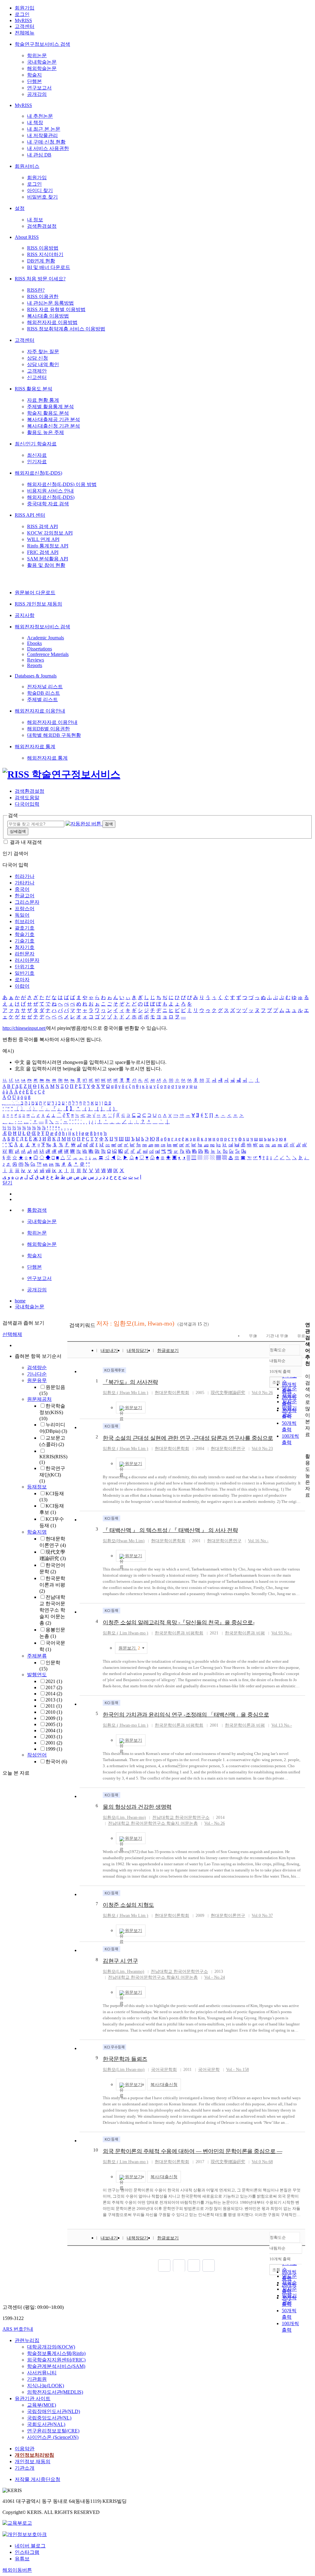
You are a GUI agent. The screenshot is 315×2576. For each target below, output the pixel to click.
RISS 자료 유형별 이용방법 (56, 309)
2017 (54, 1687)
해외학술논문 (42, 68)
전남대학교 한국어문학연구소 (181, 1817)
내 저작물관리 (42, 135)
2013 (54, 1700)
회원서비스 (27, 166)
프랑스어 (25, 909)
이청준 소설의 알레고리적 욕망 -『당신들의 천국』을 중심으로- (179, 1622)
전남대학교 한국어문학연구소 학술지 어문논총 (52, 1610)
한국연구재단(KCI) (52, 1475)
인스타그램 (27, 2552)
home (20, 1301)
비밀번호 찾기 (42, 197)
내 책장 (35, 122)
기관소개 (25, 2468)
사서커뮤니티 (42, 2373)
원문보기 (134, 1408)
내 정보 (35, 220)
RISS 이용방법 (43, 248)
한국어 (56, 1762)
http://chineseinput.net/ (24, 1028)
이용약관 (25, 2449)
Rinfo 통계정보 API (48, 546)
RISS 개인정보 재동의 (38, 604)
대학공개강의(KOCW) (51, 2347)
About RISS (27, 237)
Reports (35, 665)
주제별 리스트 (42, 699)
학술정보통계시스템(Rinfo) (56, 2353)
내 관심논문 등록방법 (50, 303)
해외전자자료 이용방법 (52, 322)
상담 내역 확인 (43, 364)
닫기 (7, 1183)
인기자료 (37, 462)
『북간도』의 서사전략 (130, 1382)
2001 (54, 1743)
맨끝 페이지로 (209, 2266)
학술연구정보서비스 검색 (42, 44)
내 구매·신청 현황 (46, 142)
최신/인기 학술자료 (36, 444)
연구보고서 (39, 88)
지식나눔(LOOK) (46, 2386)
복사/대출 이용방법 (48, 316)
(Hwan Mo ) (124, 1541)
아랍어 (22, 986)
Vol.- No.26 (215, 1823)
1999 (54, 1749)
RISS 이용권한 (43, 296)
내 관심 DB (39, 155)
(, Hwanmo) (124, 1972)
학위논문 (37, 55)
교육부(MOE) (42, 2405)
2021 (54, 1681)
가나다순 (37, 1374)
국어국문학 (209, 2070)
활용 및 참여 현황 (46, 565)
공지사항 (25, 615)
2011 (54, 1706)
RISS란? (36, 290)
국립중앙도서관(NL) (49, 2418)
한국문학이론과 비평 (52, 1585)
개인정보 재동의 (33, 2461)
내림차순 (277, 1361)
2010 (54, 1712)
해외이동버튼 (17, 2570)
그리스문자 (27, 902)
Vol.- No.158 (237, 2070)
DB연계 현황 (41, 261)
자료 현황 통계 (43, 400)
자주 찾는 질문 (43, 352)
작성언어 (37, 1755)
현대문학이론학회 (172, 1393)
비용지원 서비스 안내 (50, 491)
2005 (54, 1724)
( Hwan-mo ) (126, 1633)
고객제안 (37, 371)
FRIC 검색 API (43, 552)
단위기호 (25, 967)
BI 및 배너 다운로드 (49, 267)
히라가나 (25, 876)
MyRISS (23, 20)
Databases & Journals (36, 676)
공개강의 (37, 94)
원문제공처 (39, 1399)
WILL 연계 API (43, 539)
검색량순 (37, 1367)
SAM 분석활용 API (48, 559)
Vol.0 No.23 (262, 1449)
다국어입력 (27, 804)
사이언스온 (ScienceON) (53, 2437)
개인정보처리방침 (34, 2455)
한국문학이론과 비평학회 (179, 1633)
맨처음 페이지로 (164, 2266)
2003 (54, 1737)
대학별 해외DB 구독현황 (54, 735)
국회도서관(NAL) (46, 2424)
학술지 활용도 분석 (48, 413)
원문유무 (37, 1380)
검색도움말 (27, 798)
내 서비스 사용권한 (48, 148)
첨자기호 (25, 947)
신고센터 (37, 377)
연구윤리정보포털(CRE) (53, 2431)
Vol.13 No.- (282, 1725)
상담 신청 (38, 358)
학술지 (34, 75)
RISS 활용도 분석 (34, 389)
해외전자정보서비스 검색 (42, 627)
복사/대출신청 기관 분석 (54, 426)
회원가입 (25, 8)
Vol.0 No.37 (262, 1916)
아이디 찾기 (40, 190)
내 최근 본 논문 (44, 129)
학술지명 (37, 1532)
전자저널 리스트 (45, 687)
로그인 (22, 14)
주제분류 (37, 1656)
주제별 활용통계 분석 (50, 407)
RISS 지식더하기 (45, 254)
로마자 (22, 980)
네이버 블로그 (30, 2546)
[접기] (307, 1446)
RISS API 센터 (30, 515)
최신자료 (37, 455)
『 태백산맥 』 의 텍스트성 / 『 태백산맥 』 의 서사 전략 (170, 1530)
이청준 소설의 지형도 (128, 1905)
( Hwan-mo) (124, 2070)
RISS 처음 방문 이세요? (40, 279)
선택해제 (12, 1334)
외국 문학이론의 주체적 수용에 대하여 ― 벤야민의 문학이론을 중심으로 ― (192, 2151)
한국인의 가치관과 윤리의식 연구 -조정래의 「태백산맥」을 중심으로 (186, 1715)
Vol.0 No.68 (262, 2162)
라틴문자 (25, 954)
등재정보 (37, 1487)
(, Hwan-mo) (124, 1817)
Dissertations (40, 649)
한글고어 (25, 896)
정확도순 (278, 1350)
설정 (20, 208)
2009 (54, 1718)
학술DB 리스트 (44, 693)
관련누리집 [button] (27, 2340)
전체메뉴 (25, 33)
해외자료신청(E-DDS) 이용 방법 (62, 484)
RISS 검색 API (42, 526)
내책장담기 (138, 1351)
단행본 (34, 81)
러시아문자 (27, 960)
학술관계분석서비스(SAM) (56, 2366)
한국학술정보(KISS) (52, 1412)
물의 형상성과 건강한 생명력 (137, 1807)
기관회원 (37, 2379)
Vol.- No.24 (215, 1977)
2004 (54, 1731)
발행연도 (37, 1675)
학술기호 (25, 934)
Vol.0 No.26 (262, 1393)
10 (96, 2150)
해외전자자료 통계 (35, 747)
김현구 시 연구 (120, 1961)
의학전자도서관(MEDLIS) (55, 2392)
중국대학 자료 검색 (48, 504)
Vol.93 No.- (282, 1633)
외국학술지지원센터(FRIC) (56, 2360)
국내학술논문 (42, 62)
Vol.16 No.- (258, 1541)
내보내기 (109, 1351)
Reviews (36, 660)
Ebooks (34, 643)
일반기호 (25, 973)
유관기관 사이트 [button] (33, 2398)
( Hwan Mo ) (126, 1393)
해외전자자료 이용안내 (40, 711)
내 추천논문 (40, 116)
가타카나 (25, 883)
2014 (54, 1694)
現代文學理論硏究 (228, 1393)
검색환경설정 (42, 226)
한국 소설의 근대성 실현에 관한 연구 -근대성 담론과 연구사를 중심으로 (188, 1438)
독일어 (22, 915)
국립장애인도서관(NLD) (54, 2411)
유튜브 (22, 2559)
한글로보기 (168, 1351)
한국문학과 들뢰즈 (125, 2059)
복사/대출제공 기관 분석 (54, 419)
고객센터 (25, 26)
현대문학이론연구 (228, 1449)
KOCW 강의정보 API (50, 533)
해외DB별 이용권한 (48, 729)
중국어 (22, 889)
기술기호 (25, 941)
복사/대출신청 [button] (164, 2085)
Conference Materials (48, 654)
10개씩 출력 (280, 2259)
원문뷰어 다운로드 (35, 593)
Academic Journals (46, 638)
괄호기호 (25, 928)
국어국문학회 (164, 2070)
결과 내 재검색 (26, 842)
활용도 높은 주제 (46, 432)
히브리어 (25, 921)
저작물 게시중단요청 (38, 2479)
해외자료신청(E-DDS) (38, 473)
